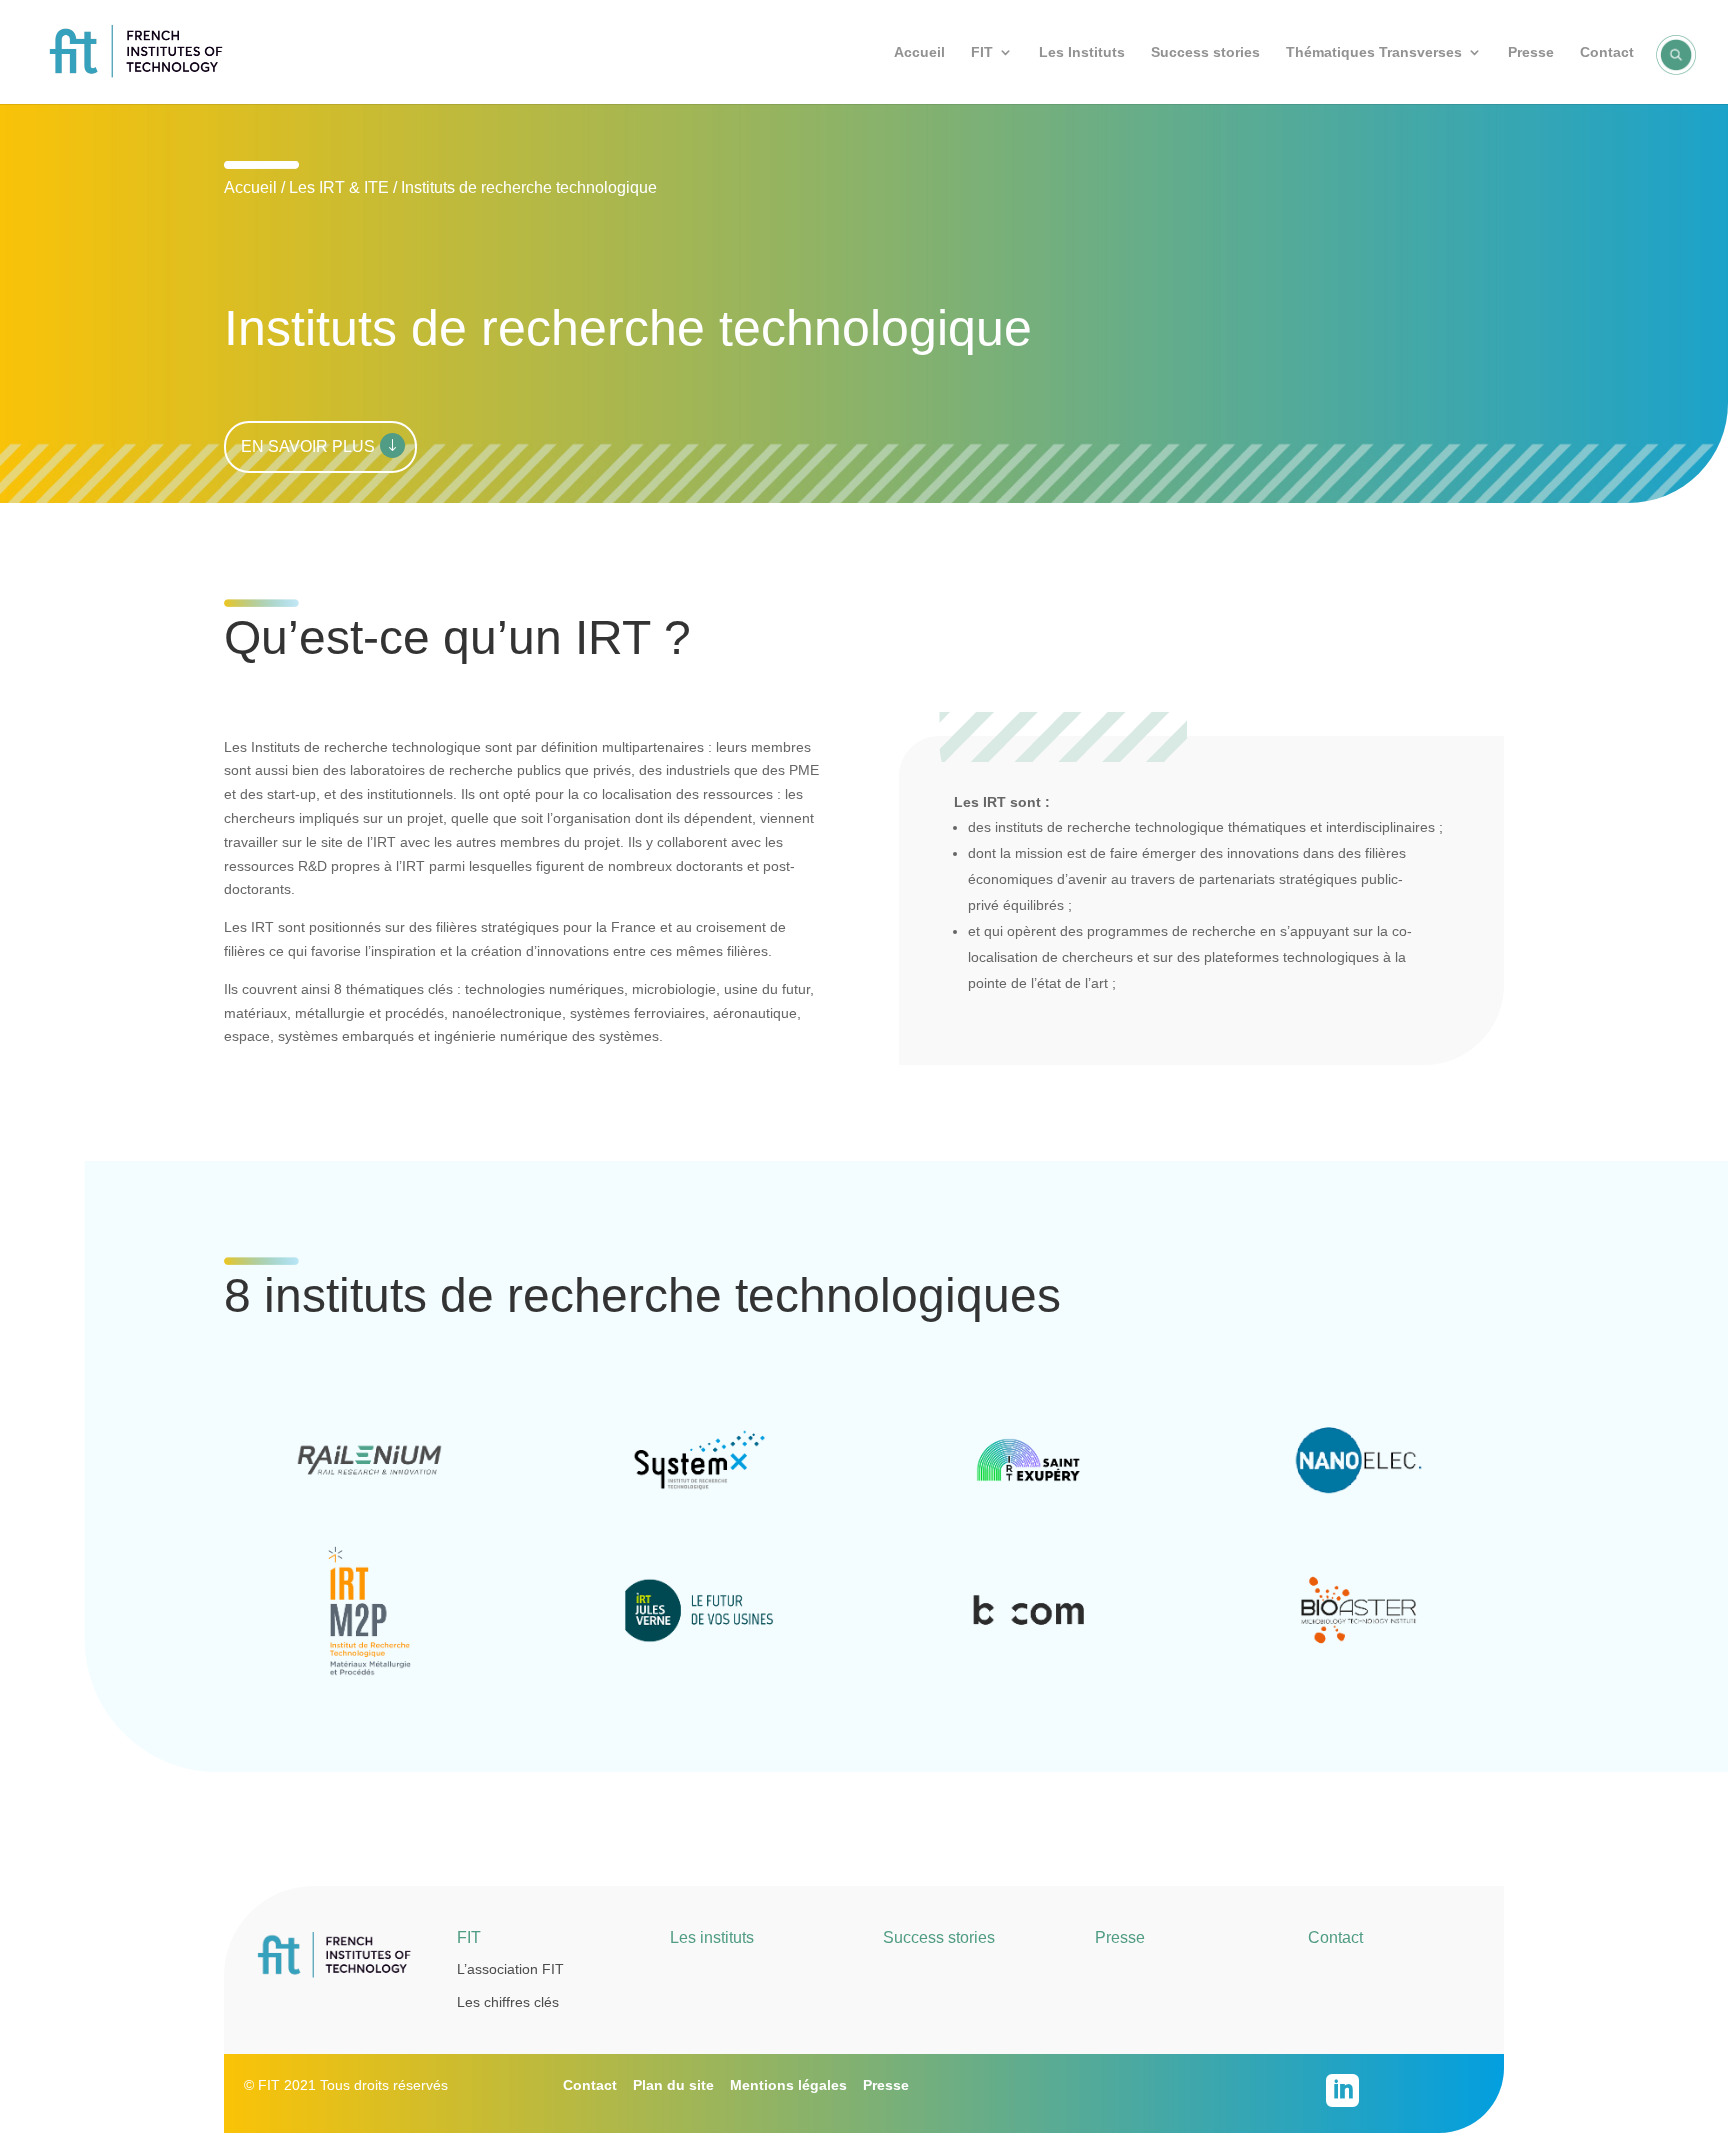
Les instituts (712, 1937)
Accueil (919, 52)
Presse (1531, 52)
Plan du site (673, 2085)
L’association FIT (510, 1969)
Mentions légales (788, 2085)
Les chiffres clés (508, 2002)
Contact (1607, 52)
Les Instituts (1082, 52)
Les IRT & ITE (339, 187)
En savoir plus (308, 446)
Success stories (1205, 52)
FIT (982, 52)
